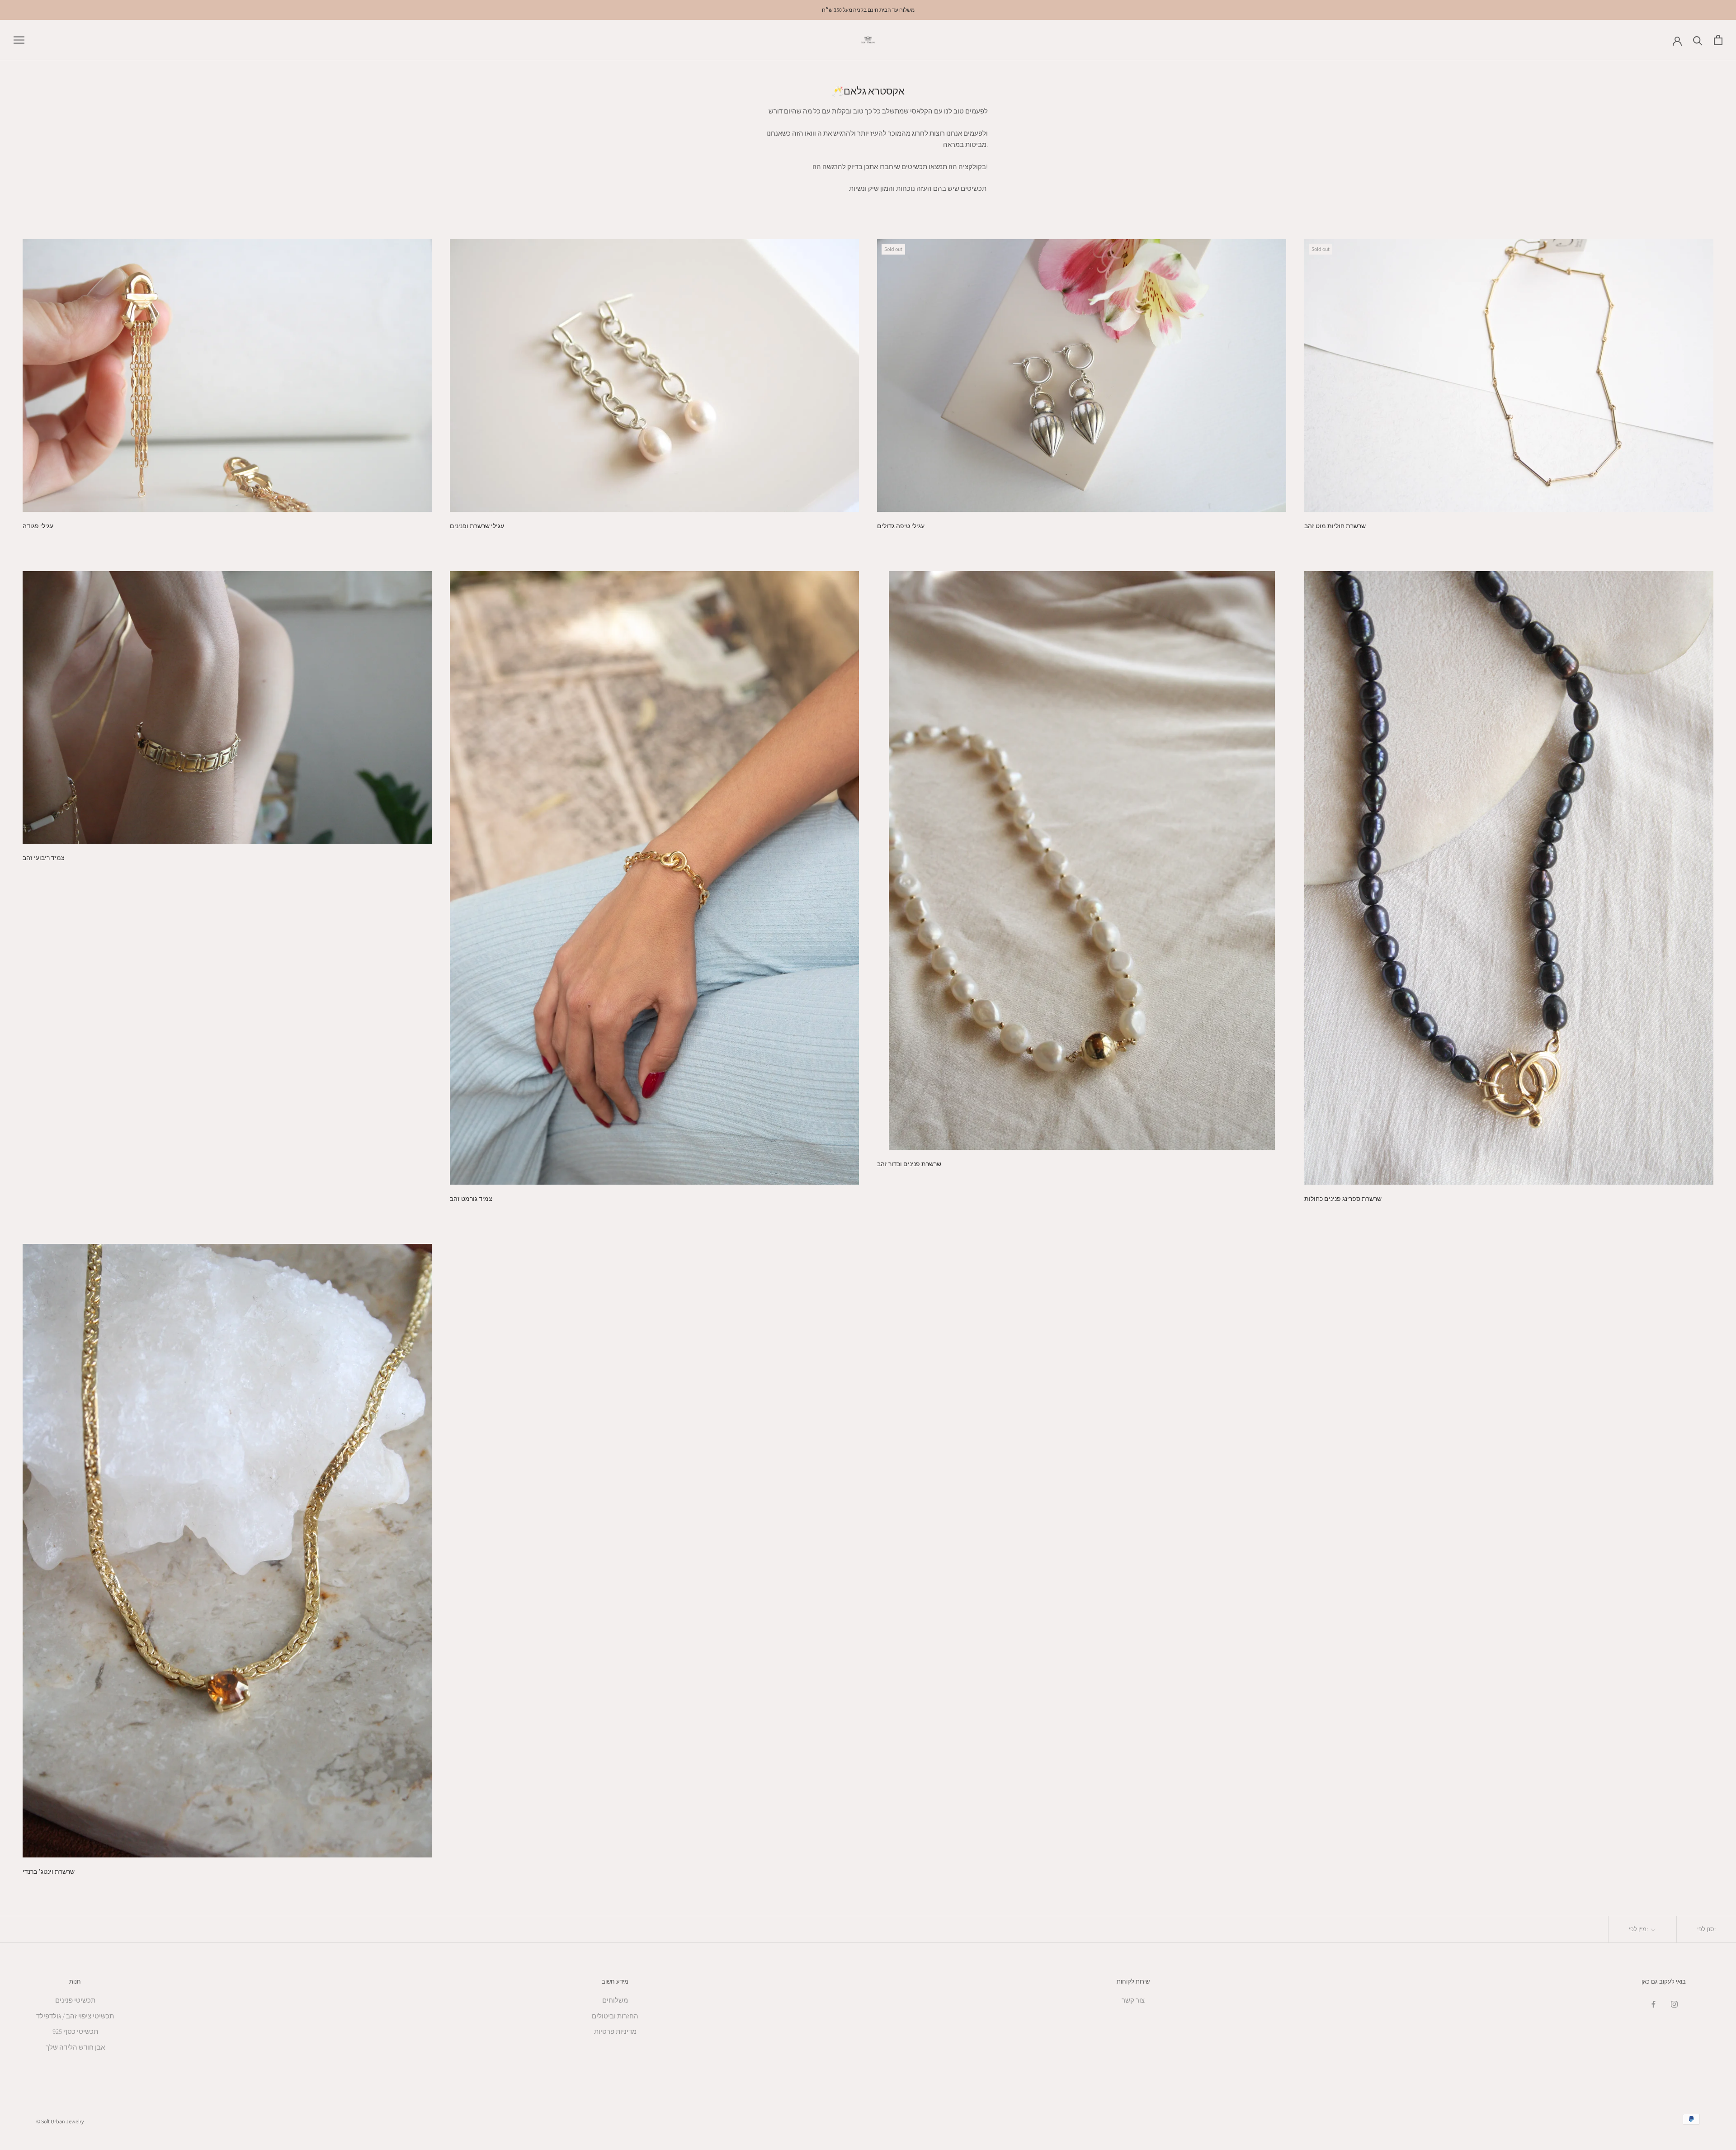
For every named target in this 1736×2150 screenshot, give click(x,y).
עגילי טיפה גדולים (901, 526)
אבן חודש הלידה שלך (75, 2047)
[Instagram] (1674, 2004)
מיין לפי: (1639, 1929)
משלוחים (615, 2000)
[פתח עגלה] (1718, 40)
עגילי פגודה (38, 526)
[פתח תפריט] (19, 40)
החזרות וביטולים (615, 2016)
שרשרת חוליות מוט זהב (1335, 526)
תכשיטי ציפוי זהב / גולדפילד (75, 2016)
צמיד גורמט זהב (471, 1199)
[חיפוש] (1698, 40)
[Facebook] (1653, 2004)
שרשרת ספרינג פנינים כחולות (1343, 1199)
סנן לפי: (1706, 1929)
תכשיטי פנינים (75, 2000)
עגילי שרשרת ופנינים (477, 526)
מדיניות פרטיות (615, 2031)
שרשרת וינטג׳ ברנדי (49, 1871)
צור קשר (1133, 2000)
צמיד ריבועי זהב (44, 858)
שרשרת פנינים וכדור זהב (909, 1164)
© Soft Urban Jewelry (60, 2121)
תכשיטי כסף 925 (75, 2031)
